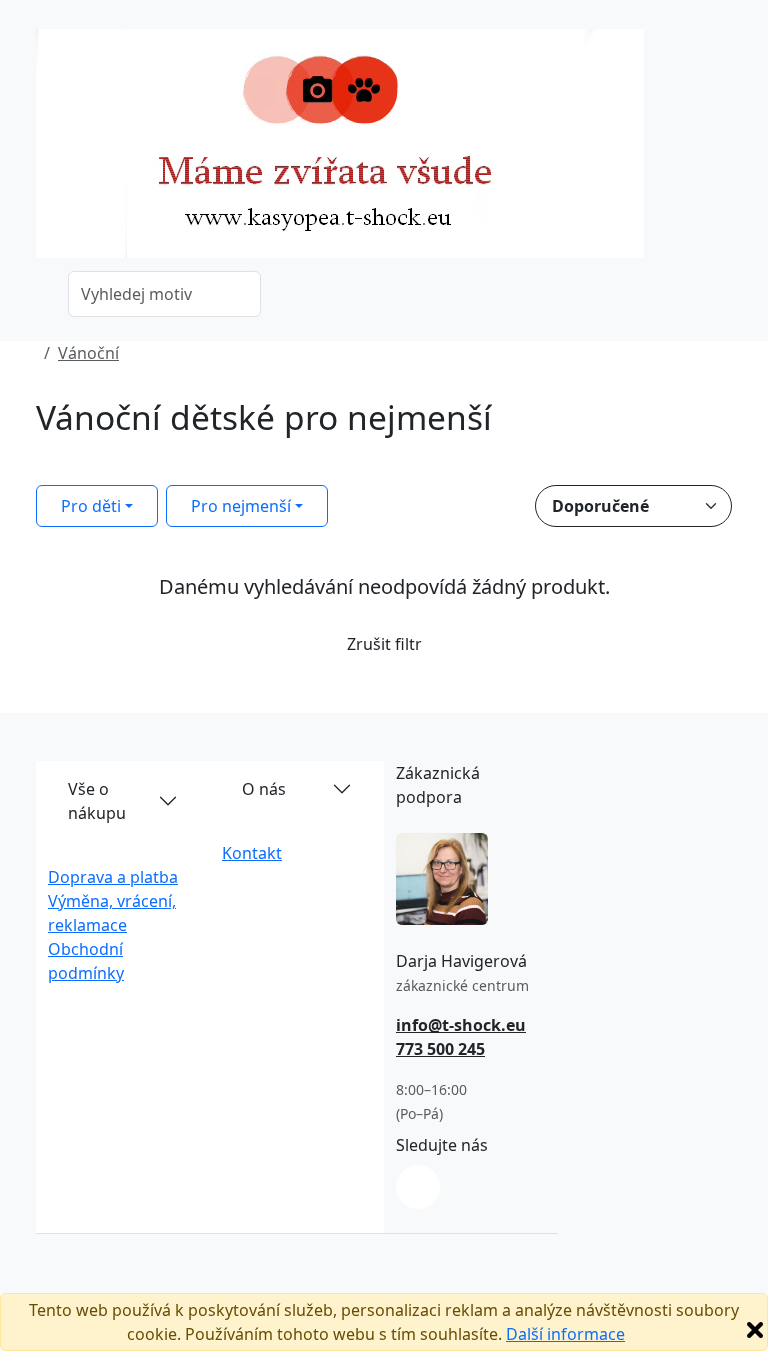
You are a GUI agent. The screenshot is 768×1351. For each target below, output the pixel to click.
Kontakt (252, 853)
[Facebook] (418, 1187)
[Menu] (720, 150)
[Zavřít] (755, 1330)
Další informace (565, 1334)
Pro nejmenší (241, 506)
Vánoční (88, 353)
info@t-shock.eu (461, 1025)
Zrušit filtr (384, 644)
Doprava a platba (113, 877)
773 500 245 (440, 1049)
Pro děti (91, 506)
